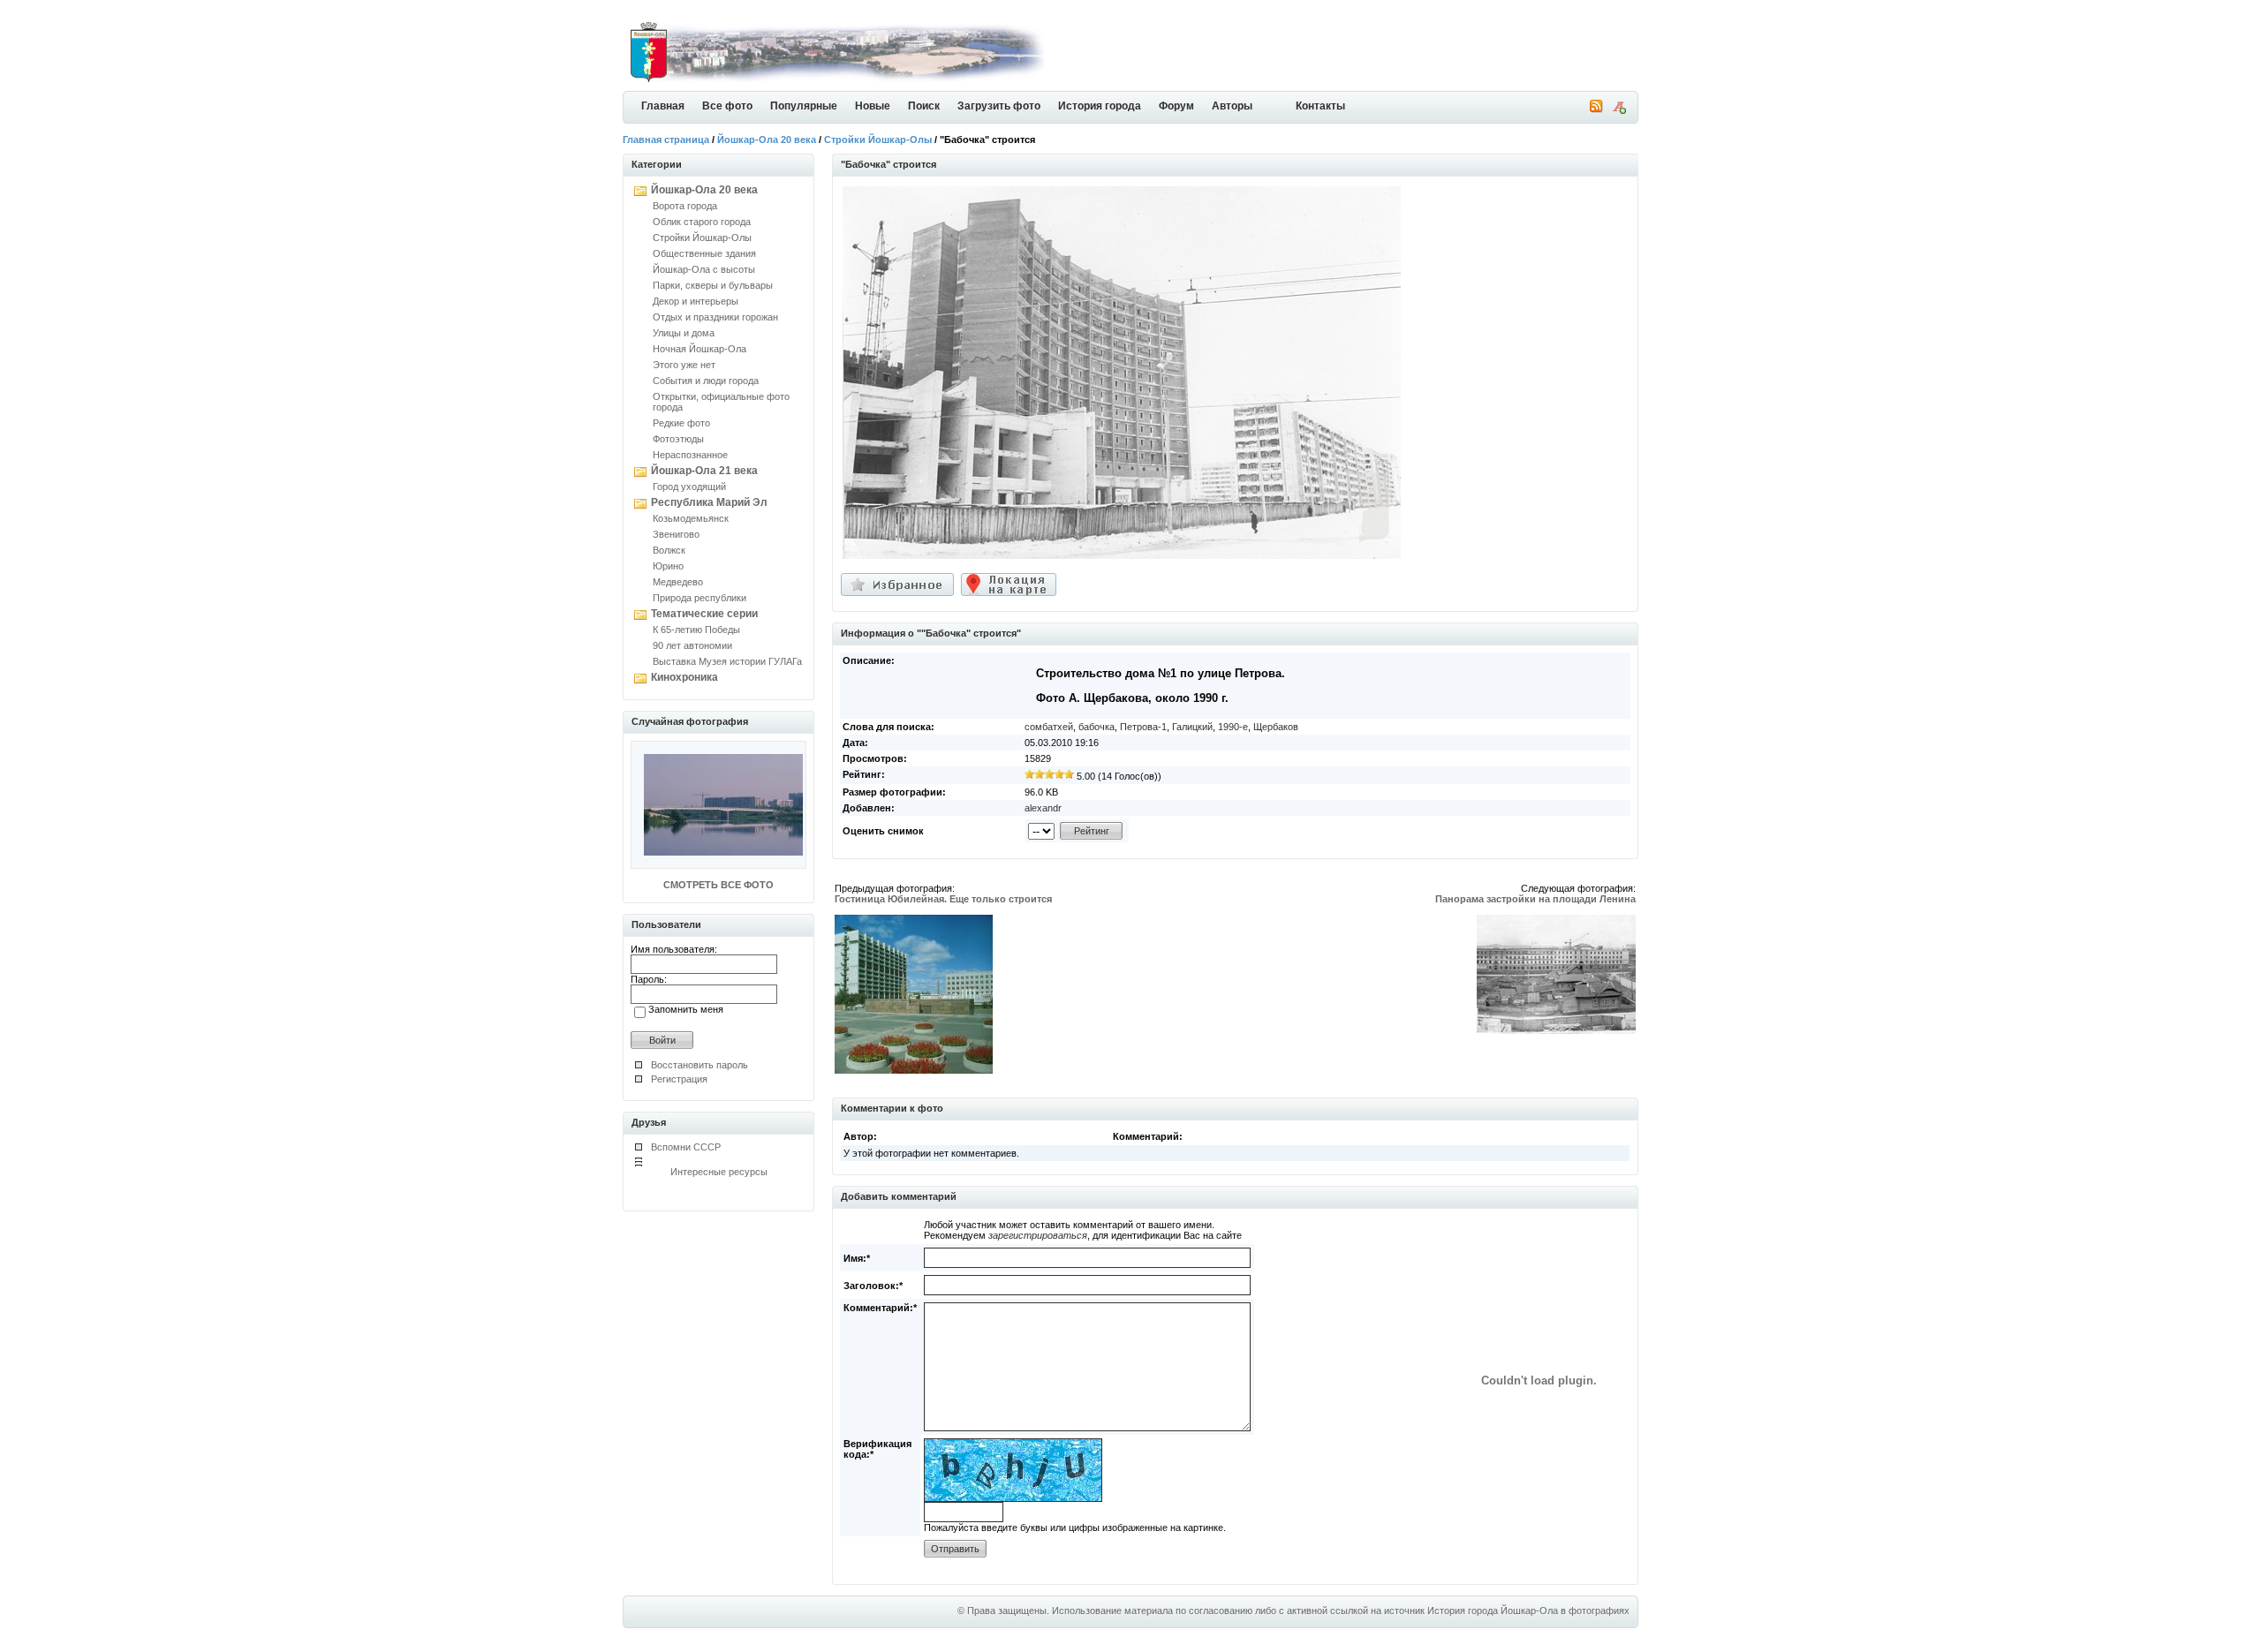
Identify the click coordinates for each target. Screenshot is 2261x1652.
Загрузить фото (999, 106)
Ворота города (685, 206)
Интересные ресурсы (719, 1172)
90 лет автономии (692, 645)
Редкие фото (681, 423)
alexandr (1043, 808)
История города (1100, 106)
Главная (663, 106)
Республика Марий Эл (709, 502)
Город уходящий (689, 487)
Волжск (669, 550)
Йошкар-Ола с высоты (704, 269)
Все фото (727, 106)
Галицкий (1192, 727)
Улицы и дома (684, 333)
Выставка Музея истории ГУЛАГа (727, 661)
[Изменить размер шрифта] (1619, 110)
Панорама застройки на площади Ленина (1535, 899)
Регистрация (679, 1079)
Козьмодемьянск (691, 518)
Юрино (668, 566)
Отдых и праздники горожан (715, 317)
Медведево (678, 582)
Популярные (804, 106)
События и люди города (706, 381)
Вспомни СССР (686, 1147)
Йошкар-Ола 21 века (704, 471)
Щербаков (1276, 727)
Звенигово (676, 534)
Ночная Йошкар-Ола (699, 349)
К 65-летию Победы (696, 630)
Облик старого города (702, 222)
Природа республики (699, 598)
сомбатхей (1049, 727)
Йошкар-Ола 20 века (767, 140)
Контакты (1320, 106)
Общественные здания (704, 253)
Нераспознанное (690, 455)
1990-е (1233, 727)
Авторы (1232, 106)
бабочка (1096, 727)
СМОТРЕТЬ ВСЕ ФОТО (718, 885)
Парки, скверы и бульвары (713, 285)
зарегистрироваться (1038, 1235)
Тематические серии (704, 614)
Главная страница (666, 140)
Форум (1176, 106)
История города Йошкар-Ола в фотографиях (1528, 1611)
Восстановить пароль (699, 1065)
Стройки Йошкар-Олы (878, 140)
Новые (873, 106)
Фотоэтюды (678, 439)
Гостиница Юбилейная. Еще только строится (943, 899)
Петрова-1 (1143, 727)
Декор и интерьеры (696, 301)
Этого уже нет (684, 365)
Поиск (924, 106)
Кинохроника (684, 677)
